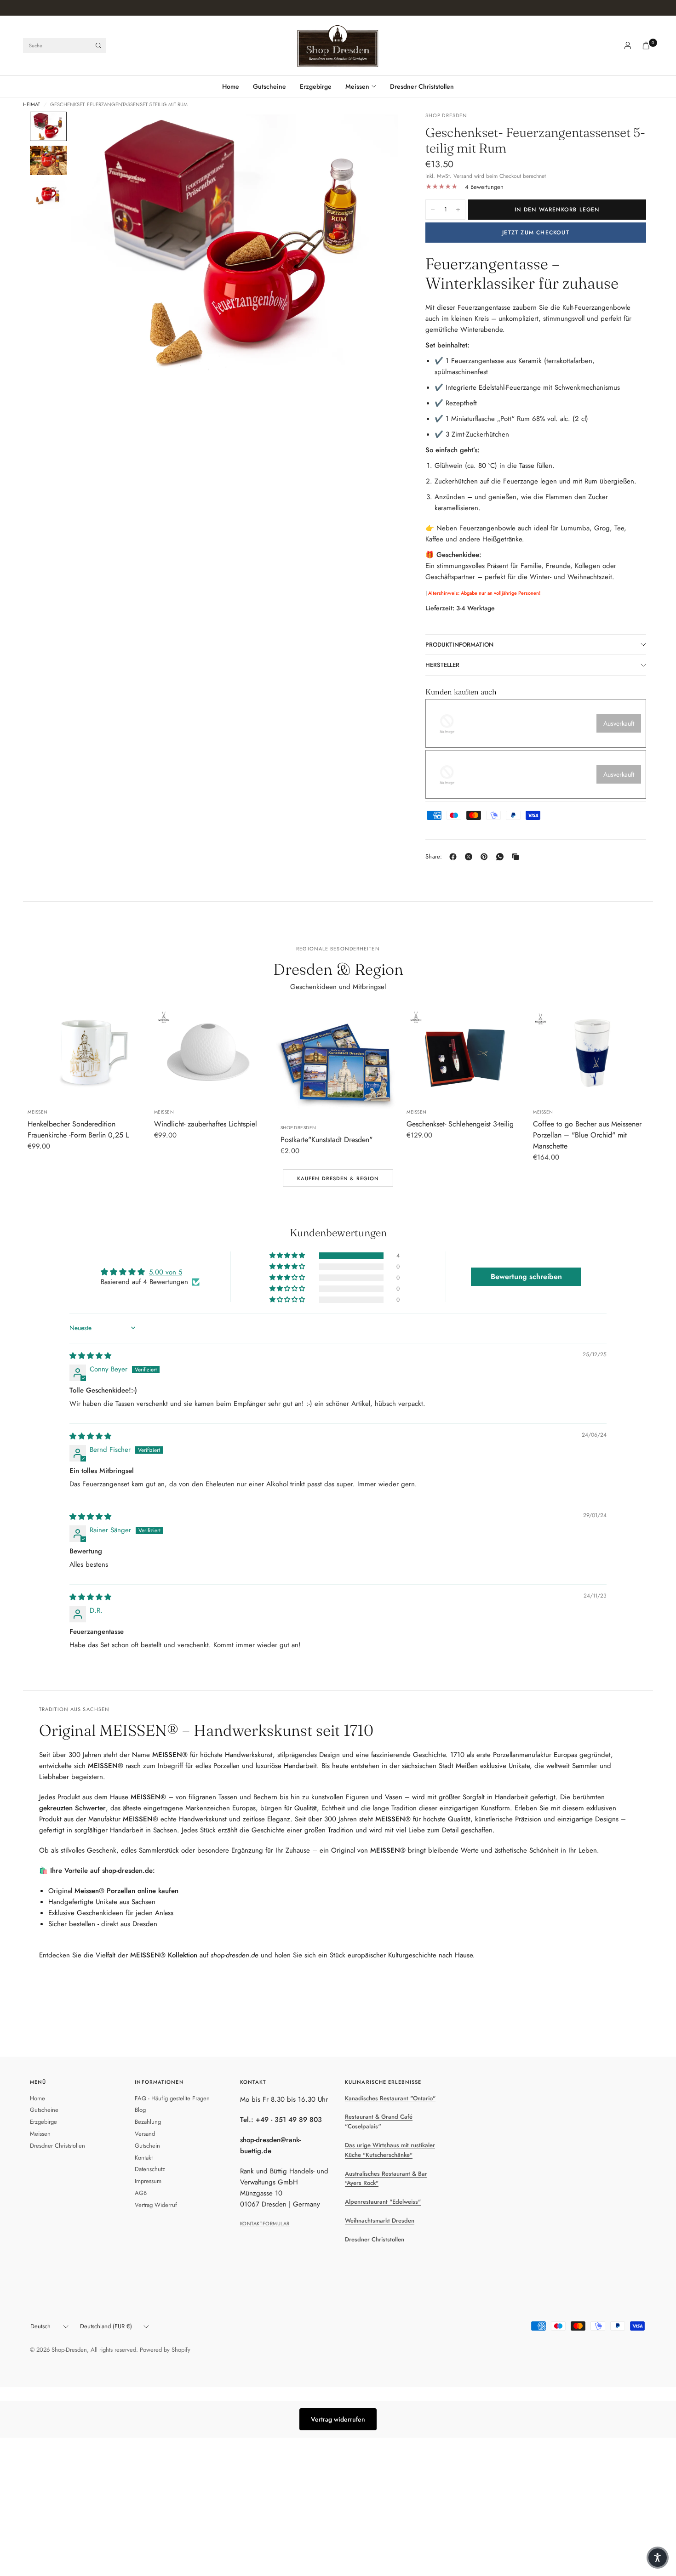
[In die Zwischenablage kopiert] (517, 857)
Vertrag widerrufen (338, 2419)
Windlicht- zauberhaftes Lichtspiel (206, 1124)
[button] (288, 1256)
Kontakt (144, 2158)
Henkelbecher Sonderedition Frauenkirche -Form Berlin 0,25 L (78, 1129)
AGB (141, 2193)
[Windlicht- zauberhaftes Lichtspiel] (212, 1053)
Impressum (148, 2181)
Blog (140, 2110)
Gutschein (147, 2146)
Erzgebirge (316, 86)
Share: (434, 856)
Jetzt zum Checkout (536, 233)
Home (231, 86)
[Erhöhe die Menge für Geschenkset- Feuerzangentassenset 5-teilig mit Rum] (458, 210)
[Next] (374, 242)
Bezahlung (148, 2122)
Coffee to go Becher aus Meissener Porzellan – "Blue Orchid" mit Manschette (587, 1135)
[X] (470, 857)
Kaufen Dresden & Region (338, 1178)
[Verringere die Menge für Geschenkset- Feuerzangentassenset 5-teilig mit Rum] (433, 210)
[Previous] (95, 242)
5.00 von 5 (166, 1272)
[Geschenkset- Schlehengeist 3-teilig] (464, 1053)
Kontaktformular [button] (265, 2223)
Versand (463, 176)
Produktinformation (459, 645)
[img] (90, 1356)
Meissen (357, 86)
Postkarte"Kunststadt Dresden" (327, 1140)
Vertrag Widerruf (156, 2205)
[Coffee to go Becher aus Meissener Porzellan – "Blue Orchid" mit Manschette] (591, 1053)
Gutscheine (269, 86)
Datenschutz (150, 2169)
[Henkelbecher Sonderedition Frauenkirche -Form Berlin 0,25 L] (85, 1053)
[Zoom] (378, 131)
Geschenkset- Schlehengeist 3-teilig (460, 1124)
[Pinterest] (486, 857)
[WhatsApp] (502, 857)
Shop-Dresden (298, 1128)
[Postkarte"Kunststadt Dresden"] (338, 1061)
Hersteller (442, 665)
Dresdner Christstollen (422, 86)
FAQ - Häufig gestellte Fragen (172, 2098)
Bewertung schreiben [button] (526, 1277)
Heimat (32, 105)
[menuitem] (234, 86)
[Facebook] (455, 857)
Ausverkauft (619, 723)
